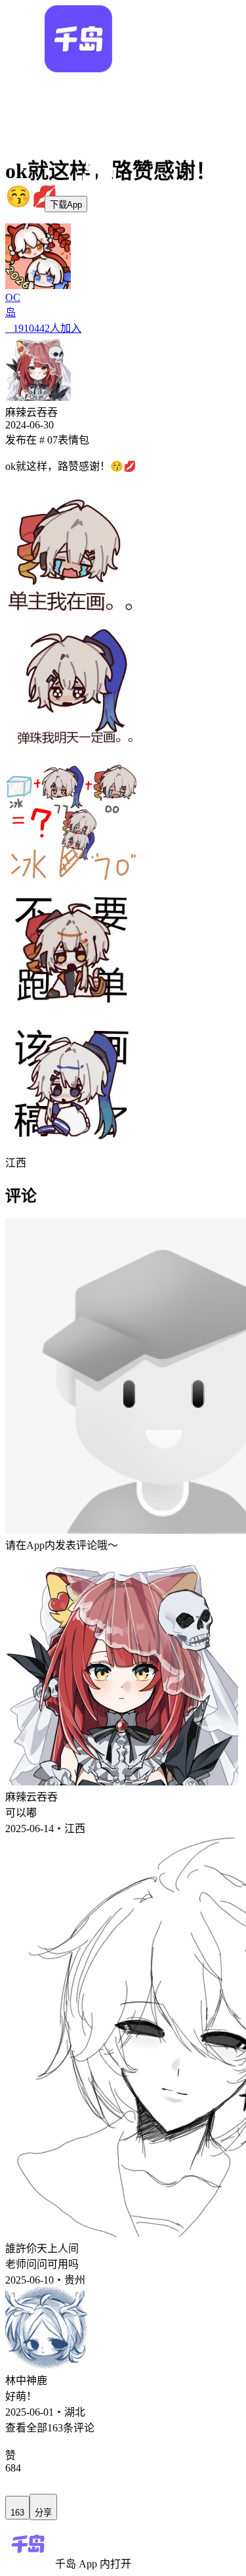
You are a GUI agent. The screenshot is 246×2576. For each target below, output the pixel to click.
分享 (43, 2507)
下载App (66, 205)
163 (17, 2508)
